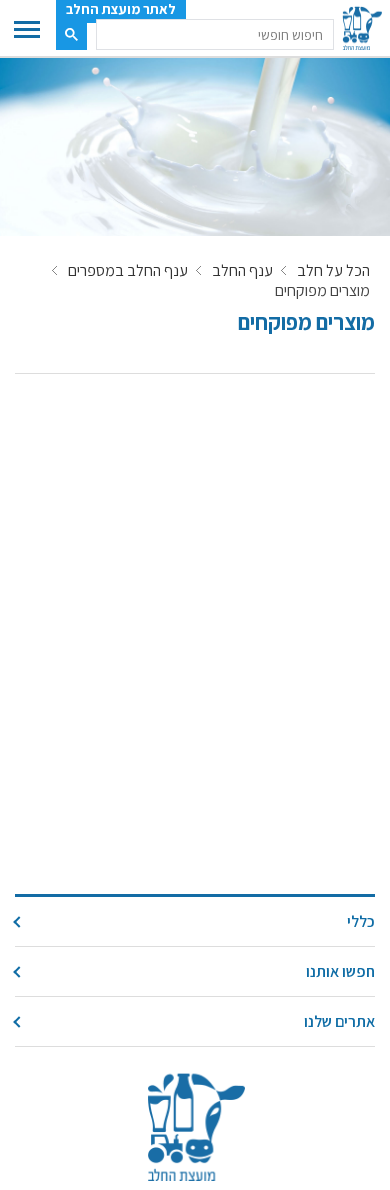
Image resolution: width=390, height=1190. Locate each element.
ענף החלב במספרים (128, 271)
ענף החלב (242, 271)
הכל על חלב (333, 271)
